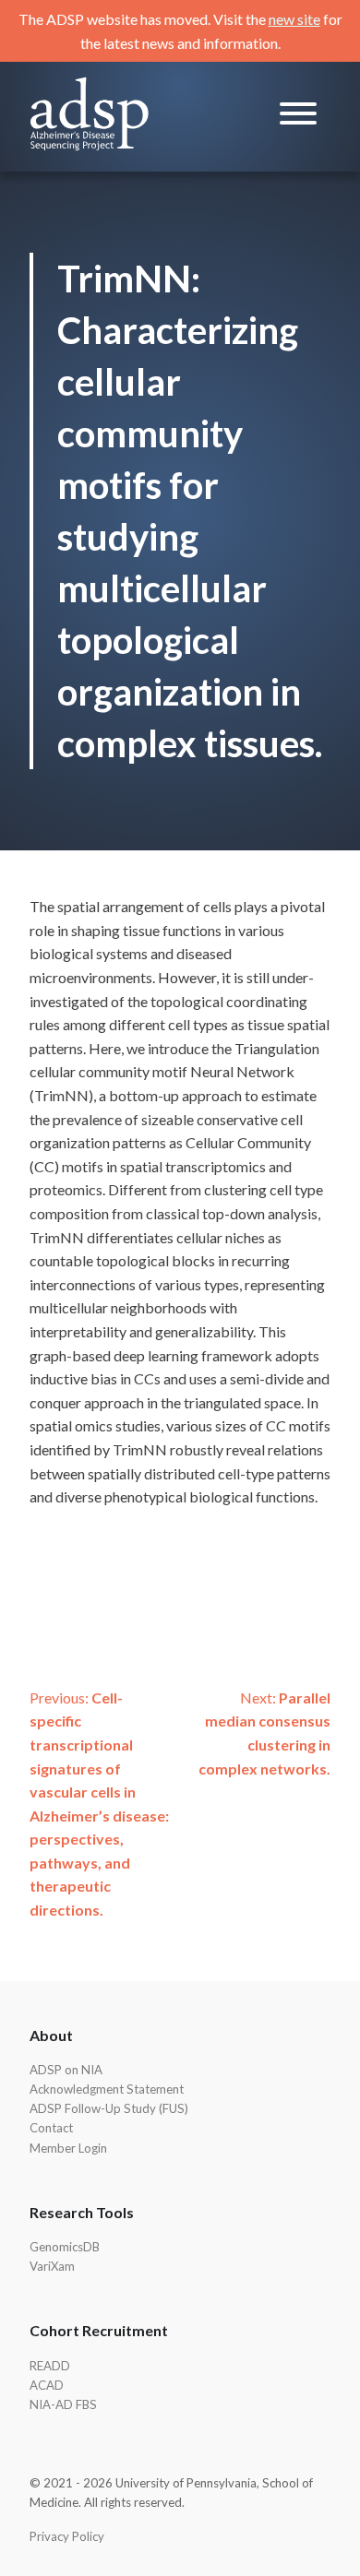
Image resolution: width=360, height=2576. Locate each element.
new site (294, 19)
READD (50, 2366)
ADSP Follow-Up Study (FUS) (109, 2108)
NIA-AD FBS (63, 2404)
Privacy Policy (67, 2536)
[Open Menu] (298, 117)
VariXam (52, 2266)
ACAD (47, 2385)
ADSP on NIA (66, 2070)
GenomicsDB (65, 2247)
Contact (51, 2128)
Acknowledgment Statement (107, 2089)
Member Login (68, 2148)
